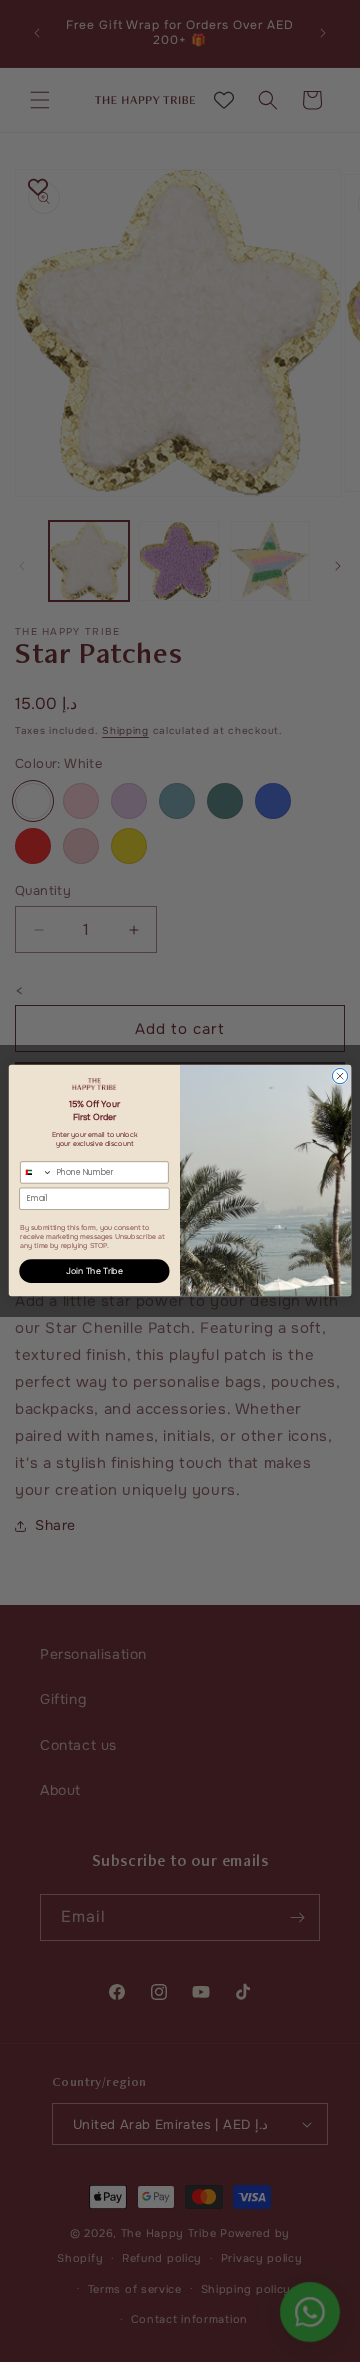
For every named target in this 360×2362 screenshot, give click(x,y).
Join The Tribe (94, 1271)
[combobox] (37, 1172)
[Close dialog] (339, 1076)
